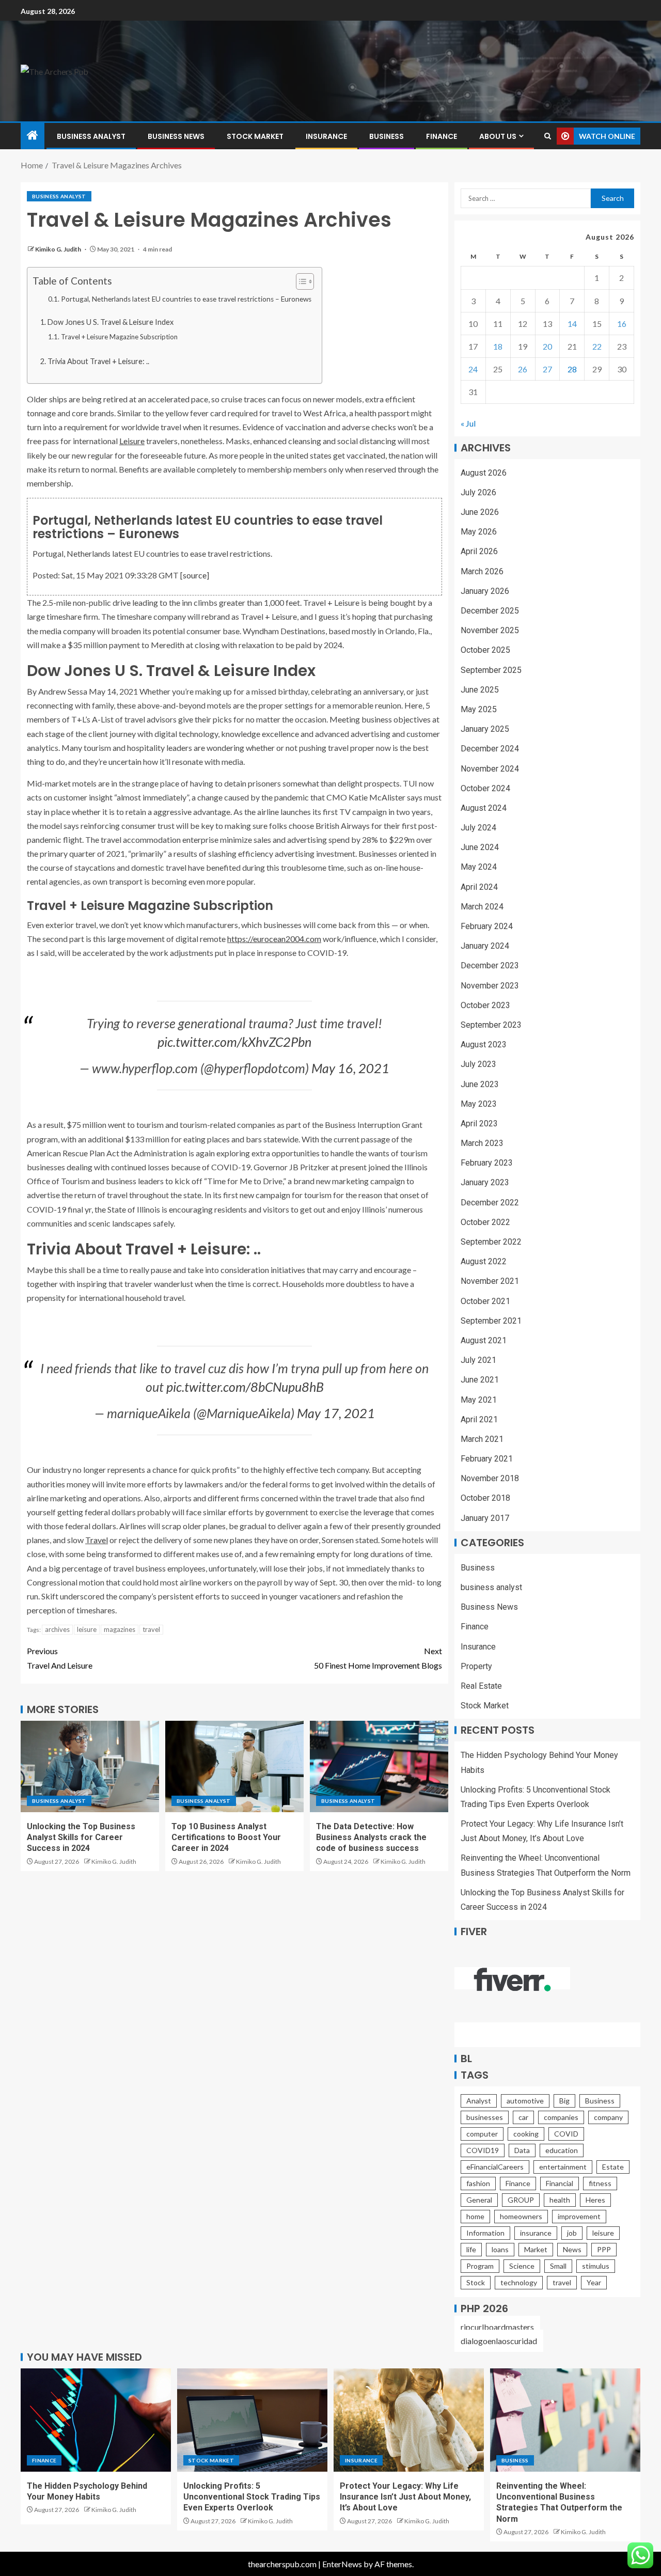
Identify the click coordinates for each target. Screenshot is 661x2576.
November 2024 (490, 769)
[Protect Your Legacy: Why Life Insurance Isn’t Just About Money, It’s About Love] (409, 2420)
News (572, 2249)
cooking (526, 2134)
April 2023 (479, 1124)
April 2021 (479, 1419)
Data (522, 2150)
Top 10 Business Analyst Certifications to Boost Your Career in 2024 (226, 1837)
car (523, 2117)
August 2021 (484, 1340)
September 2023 (491, 1025)
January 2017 (485, 1518)
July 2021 (478, 1360)
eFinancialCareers (495, 2167)
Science (522, 2266)
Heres (595, 2200)
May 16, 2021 (350, 1068)
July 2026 (478, 492)
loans (500, 2249)
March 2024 (482, 907)
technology (519, 2282)
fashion (478, 2183)
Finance (442, 136)
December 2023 (490, 965)
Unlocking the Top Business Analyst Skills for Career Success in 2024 (81, 1837)
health (560, 2200)
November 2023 (490, 986)
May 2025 (479, 709)
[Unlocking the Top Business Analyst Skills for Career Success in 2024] (90, 1766)
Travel (97, 1540)
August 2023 (484, 1044)
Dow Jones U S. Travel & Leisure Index (111, 322)
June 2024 (480, 847)
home (475, 2216)
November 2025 (490, 630)
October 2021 (485, 1301)
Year (594, 2282)
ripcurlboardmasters (497, 2327)
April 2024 (479, 887)
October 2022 (485, 1222)
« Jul (468, 423)
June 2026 (480, 512)
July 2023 (478, 1064)
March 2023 (482, 1143)
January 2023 (485, 1182)
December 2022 (490, 1203)
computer (482, 2134)
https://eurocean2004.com (274, 939)
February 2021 (487, 1459)
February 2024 (487, 926)
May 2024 (479, 867)
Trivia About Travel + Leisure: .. (98, 361)
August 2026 (484, 473)
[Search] (548, 136)
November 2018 (490, 1478)
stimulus (596, 2266)
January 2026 (485, 591)
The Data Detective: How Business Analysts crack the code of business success (371, 1837)
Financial (560, 2183)
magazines (120, 1629)
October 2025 (485, 650)
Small (558, 2266)
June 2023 (480, 1084)
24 (473, 369)
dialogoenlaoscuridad (499, 2341)
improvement (579, 2216)
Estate (613, 2167)
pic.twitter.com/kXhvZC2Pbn (234, 1042)
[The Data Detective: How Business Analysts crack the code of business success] (379, 1766)
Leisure (132, 441)
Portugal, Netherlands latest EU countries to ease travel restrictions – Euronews (186, 299)
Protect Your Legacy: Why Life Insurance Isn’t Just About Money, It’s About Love (405, 2497)
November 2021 (490, 1281)
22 (597, 346)
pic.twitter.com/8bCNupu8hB (245, 1387)
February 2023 (487, 1163)
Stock (476, 2282)
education (562, 2150)
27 (547, 369)
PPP (604, 2249)
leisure (87, 1629)
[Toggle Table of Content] (300, 281)
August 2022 (484, 1261)
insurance (536, 2233)
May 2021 (479, 1400)
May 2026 (479, 532)
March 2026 (482, 571)
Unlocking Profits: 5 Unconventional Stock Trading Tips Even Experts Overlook (252, 2497)
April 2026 (479, 551)
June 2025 (480, 690)
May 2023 (479, 1104)
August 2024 (484, 808)
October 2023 (485, 1005)
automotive (525, 2101)
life (471, 2249)
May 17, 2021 (336, 1413)
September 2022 (491, 1242)
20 (547, 346)
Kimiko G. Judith (59, 249)
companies (561, 2117)
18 (498, 346)
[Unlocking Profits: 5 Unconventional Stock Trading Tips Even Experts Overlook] (252, 2420)
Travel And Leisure (60, 1658)
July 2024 (478, 828)
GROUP (521, 2200)
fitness (600, 2183)
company (608, 2117)
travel (151, 1629)
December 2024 (490, 749)
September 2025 (491, 670)
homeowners (521, 2216)
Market (536, 2249)
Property (476, 1666)
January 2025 (485, 729)
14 (572, 324)
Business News (176, 136)
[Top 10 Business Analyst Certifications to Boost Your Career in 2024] (234, 1766)
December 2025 (490, 611)
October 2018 (485, 1498)
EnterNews (342, 2564)
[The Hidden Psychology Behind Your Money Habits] (96, 2420)
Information (485, 2233)
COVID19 (483, 2150)
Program (480, 2266)
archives (57, 1629)
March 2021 (482, 1439)
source (195, 575)
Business (387, 136)
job (572, 2233)
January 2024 (485, 946)
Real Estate (481, 1686)
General (479, 2200)
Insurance (326, 136)
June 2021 (480, 1380)
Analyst (479, 2101)
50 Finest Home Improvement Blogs (378, 1658)
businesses (485, 2117)
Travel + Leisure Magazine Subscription (119, 337)
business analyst (91, 136)
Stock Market (255, 136)
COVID (566, 2134)
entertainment (563, 2167)
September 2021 (491, 1321)
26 (523, 369)
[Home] (33, 136)
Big (564, 2101)
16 (622, 324)
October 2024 (485, 788)
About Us (498, 136)
